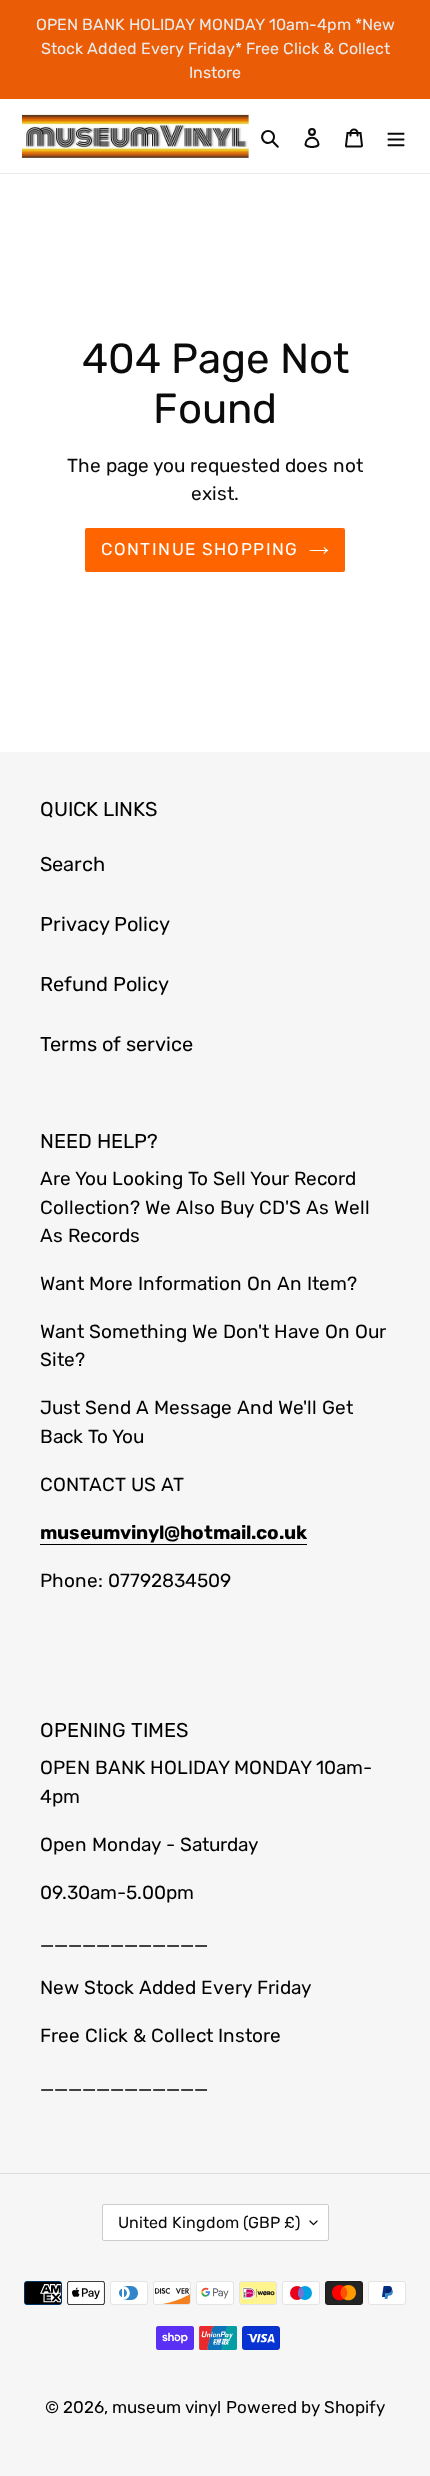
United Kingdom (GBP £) (209, 2222)
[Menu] (396, 136)
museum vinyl (166, 2407)
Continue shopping (199, 549)
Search (72, 864)
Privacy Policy (105, 924)
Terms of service (116, 1044)
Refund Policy (104, 984)
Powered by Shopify (305, 2407)
